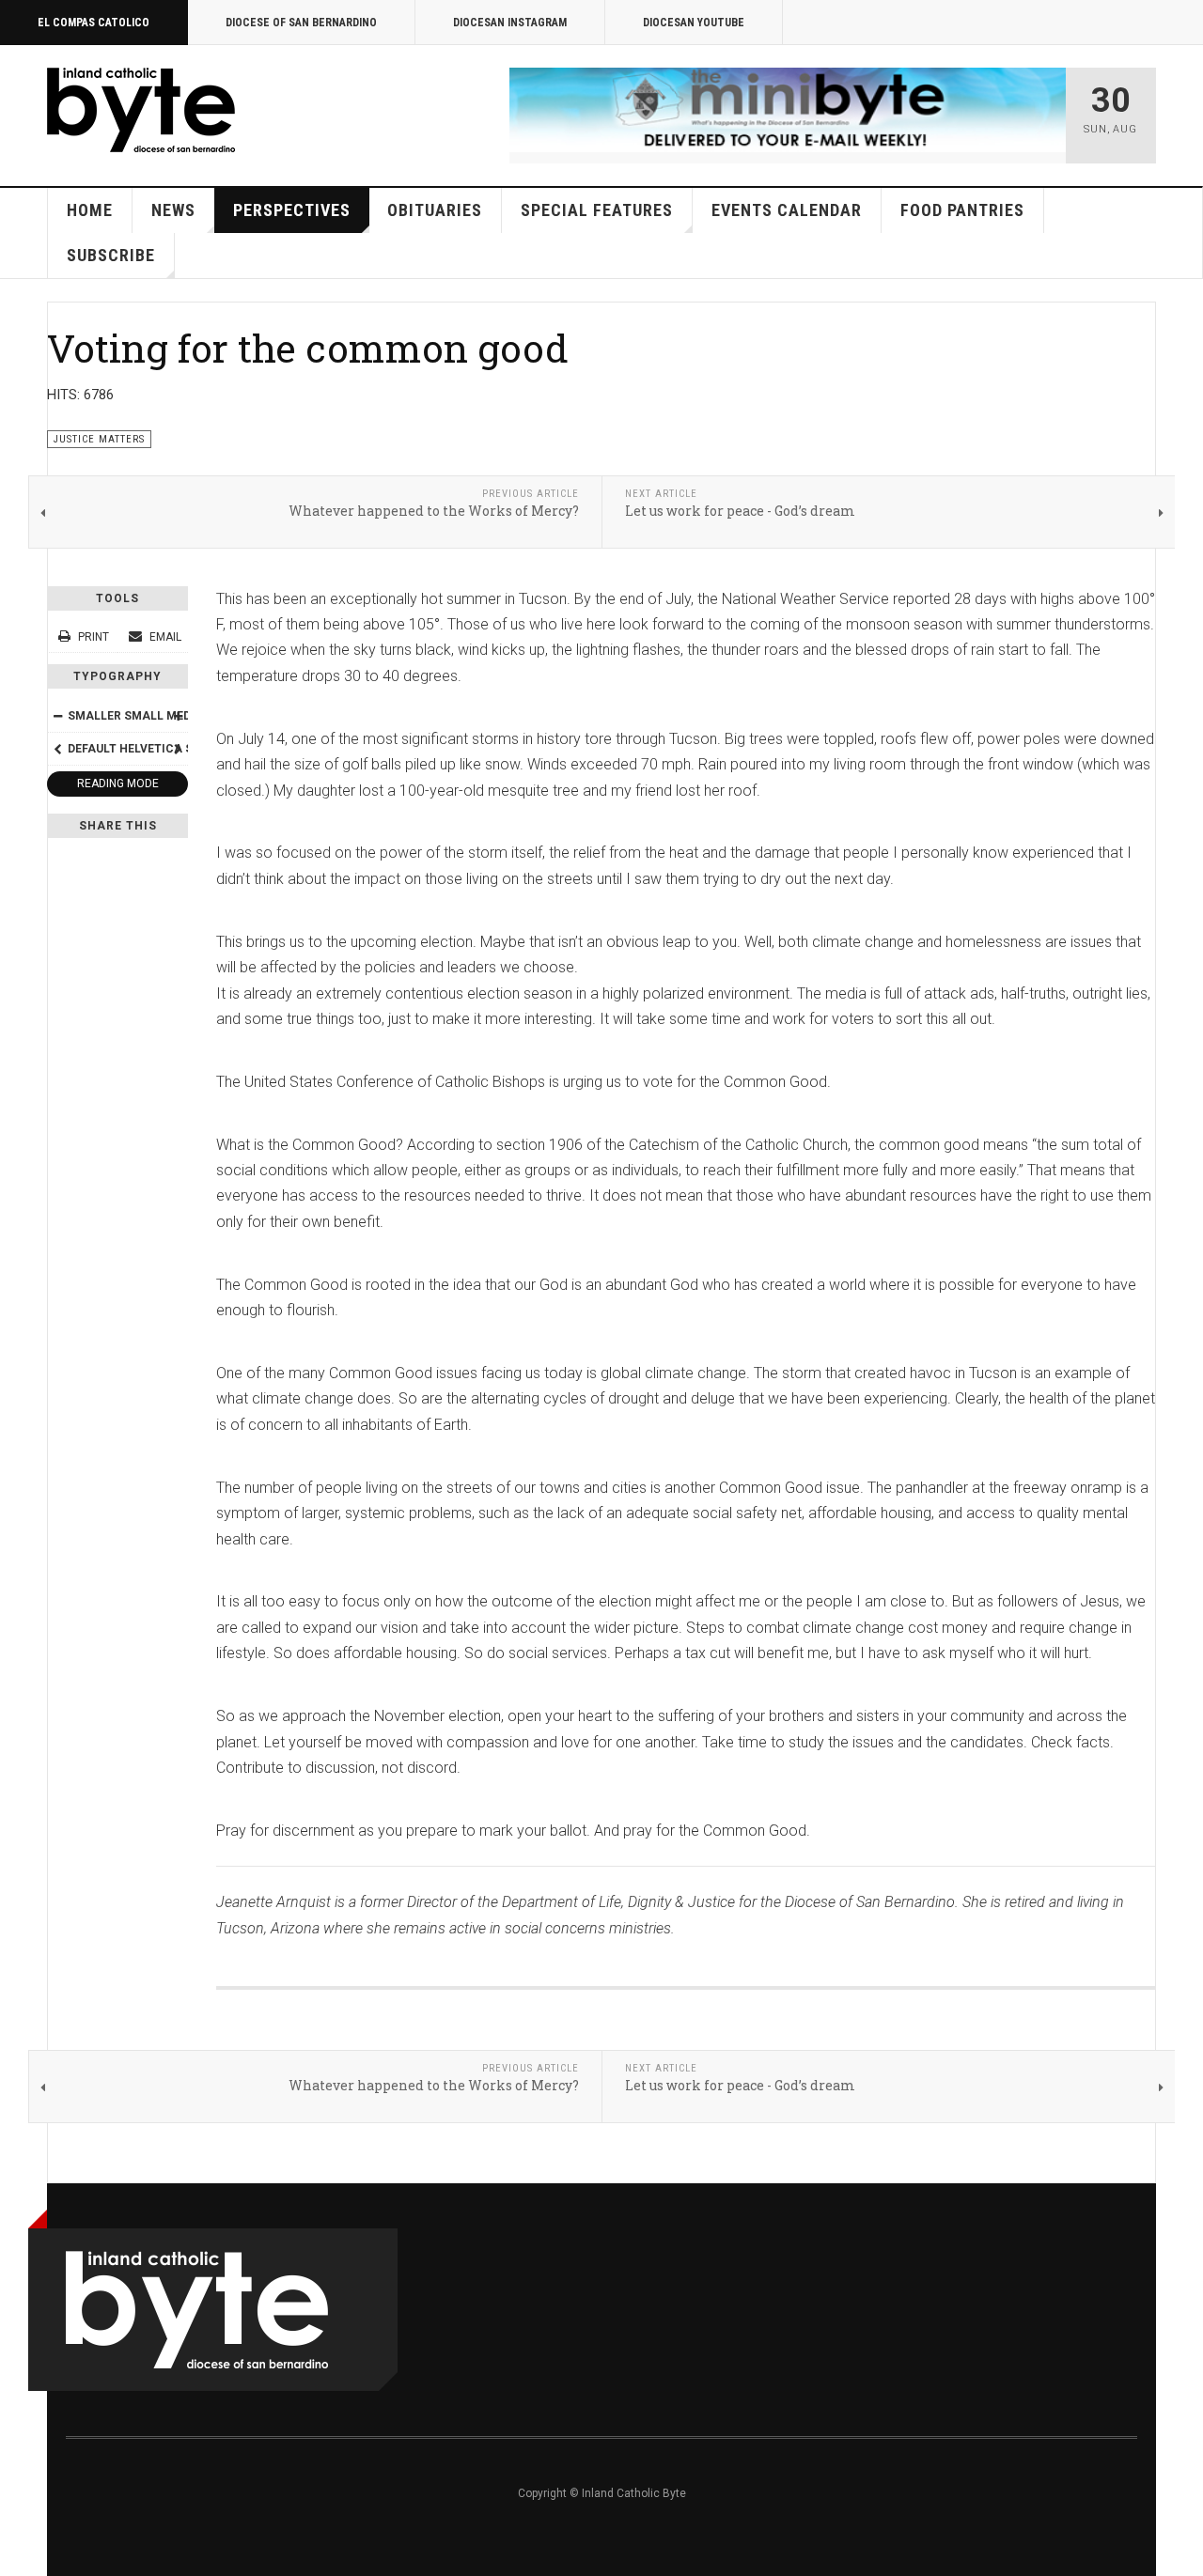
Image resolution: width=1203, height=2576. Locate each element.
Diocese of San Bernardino (301, 23)
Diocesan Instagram (510, 23)
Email (164, 637)
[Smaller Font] (57, 716)
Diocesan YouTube (694, 23)
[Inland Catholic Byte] (141, 110)
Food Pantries (962, 210)
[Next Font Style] (178, 749)
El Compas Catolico (94, 23)
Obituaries (435, 210)
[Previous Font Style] (57, 749)
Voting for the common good (308, 348)
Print (94, 637)
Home (90, 210)
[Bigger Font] (178, 716)
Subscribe (111, 255)
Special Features (597, 210)
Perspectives (292, 210)
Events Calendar (787, 210)
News (173, 210)
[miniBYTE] (788, 110)
